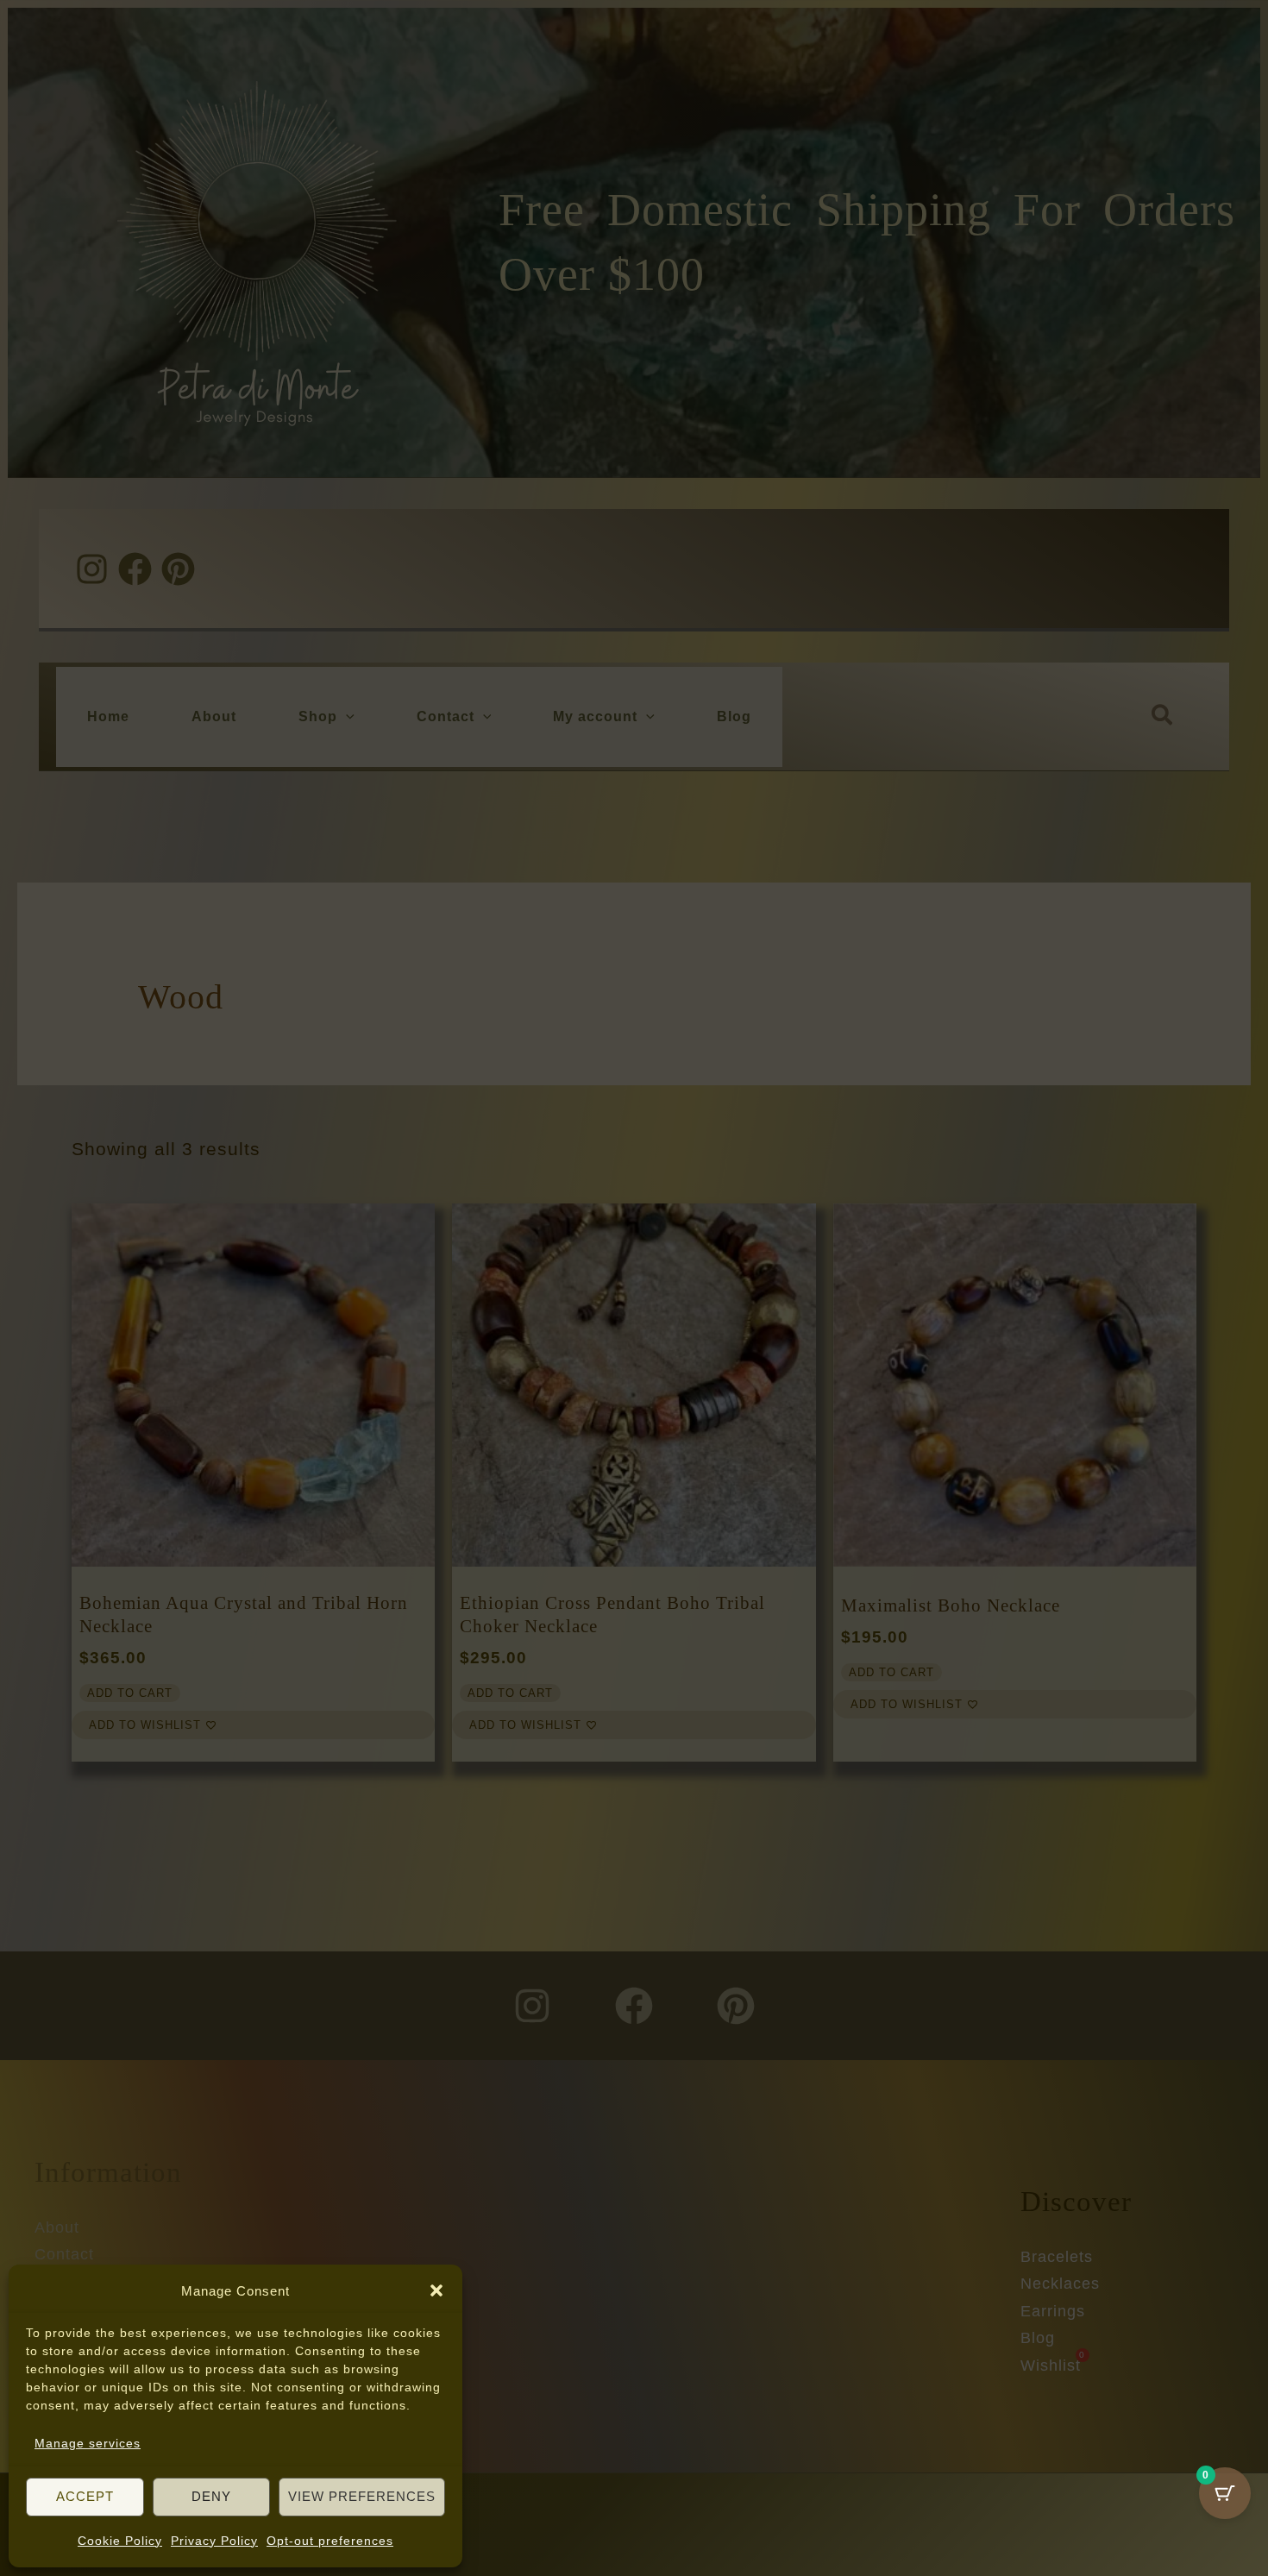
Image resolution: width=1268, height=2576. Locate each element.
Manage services (88, 2443)
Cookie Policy (120, 2541)
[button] (436, 2290)
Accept (85, 2496)
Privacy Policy (214, 2541)
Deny (211, 2496)
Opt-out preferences (330, 2541)
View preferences (362, 2496)
